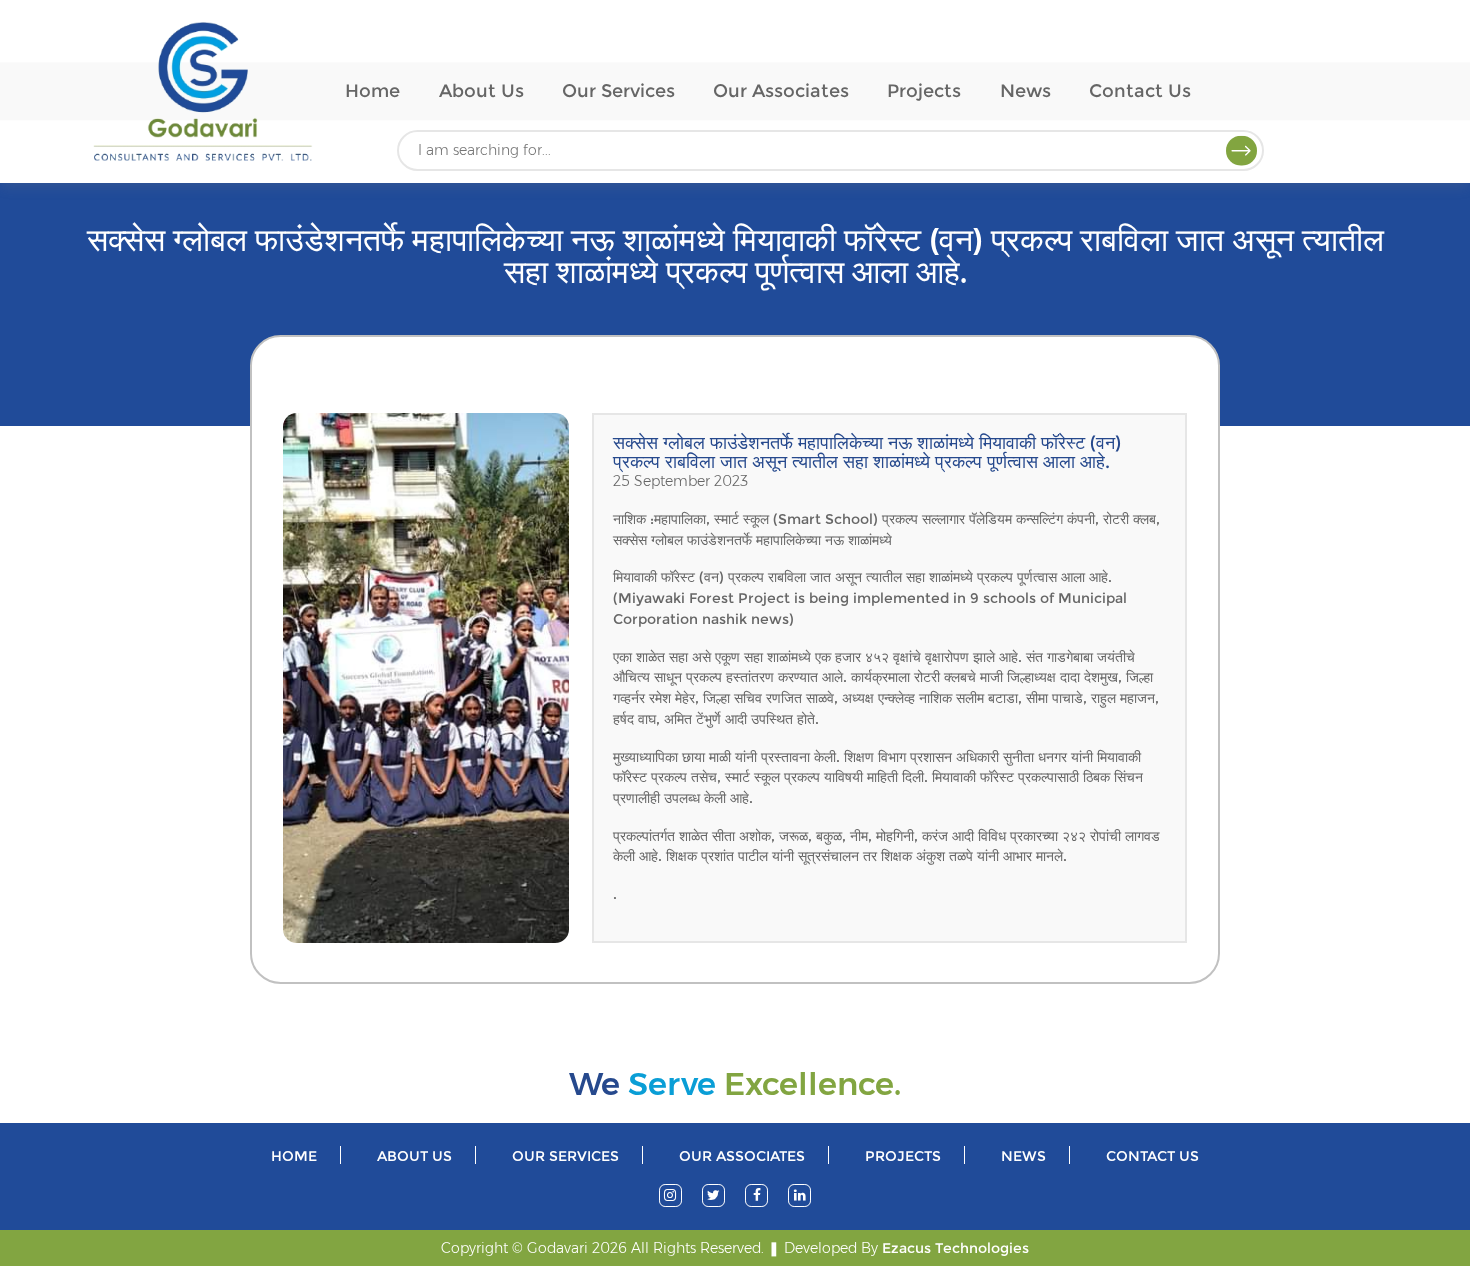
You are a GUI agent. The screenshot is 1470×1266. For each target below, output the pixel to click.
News (1025, 90)
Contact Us (1140, 90)
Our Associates (781, 90)
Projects (924, 90)
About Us (481, 90)
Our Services (618, 90)
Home (372, 90)
